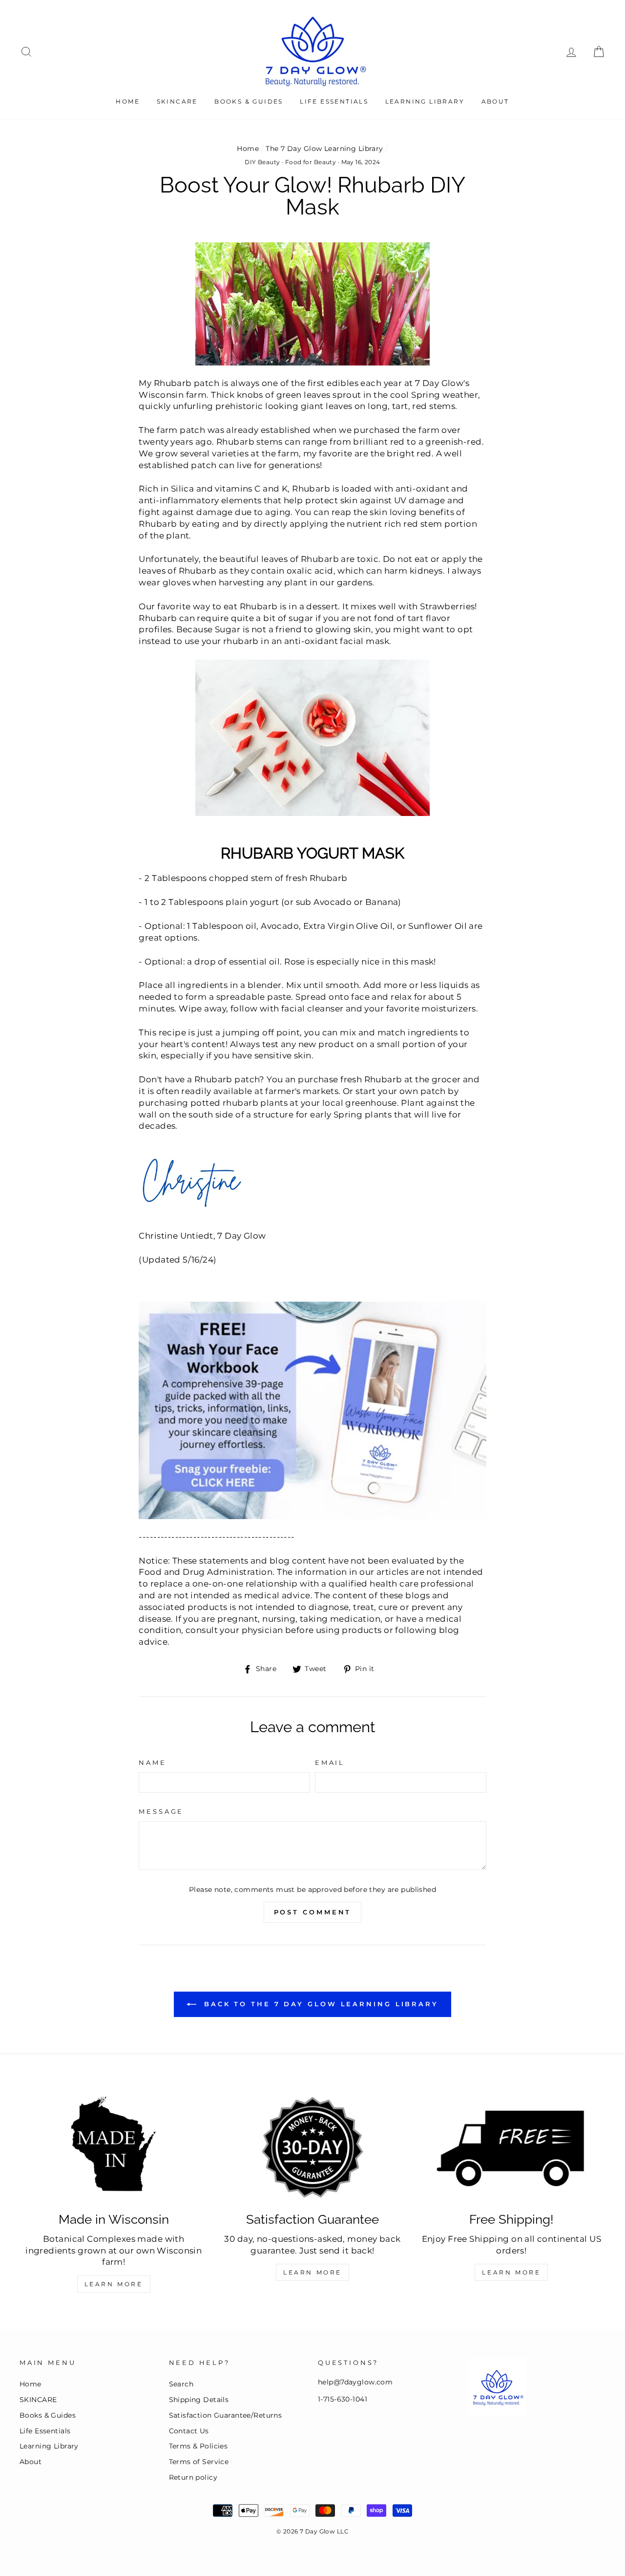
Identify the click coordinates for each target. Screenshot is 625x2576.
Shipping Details (199, 2400)
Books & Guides (249, 101)
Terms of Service (199, 2462)
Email (330, 1763)
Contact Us (189, 2431)
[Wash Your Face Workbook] (312, 1410)
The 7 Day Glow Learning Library (324, 149)
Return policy (193, 2477)
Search (181, 2384)
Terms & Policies (198, 2446)
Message (161, 1812)
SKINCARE (177, 101)
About (495, 101)
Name (152, 1763)
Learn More (114, 2284)
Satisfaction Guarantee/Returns (226, 2415)
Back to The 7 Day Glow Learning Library (319, 2004)
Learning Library (425, 101)
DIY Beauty (262, 162)
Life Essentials (334, 101)
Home (128, 101)
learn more (511, 2272)
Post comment (313, 1912)
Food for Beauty (311, 162)
